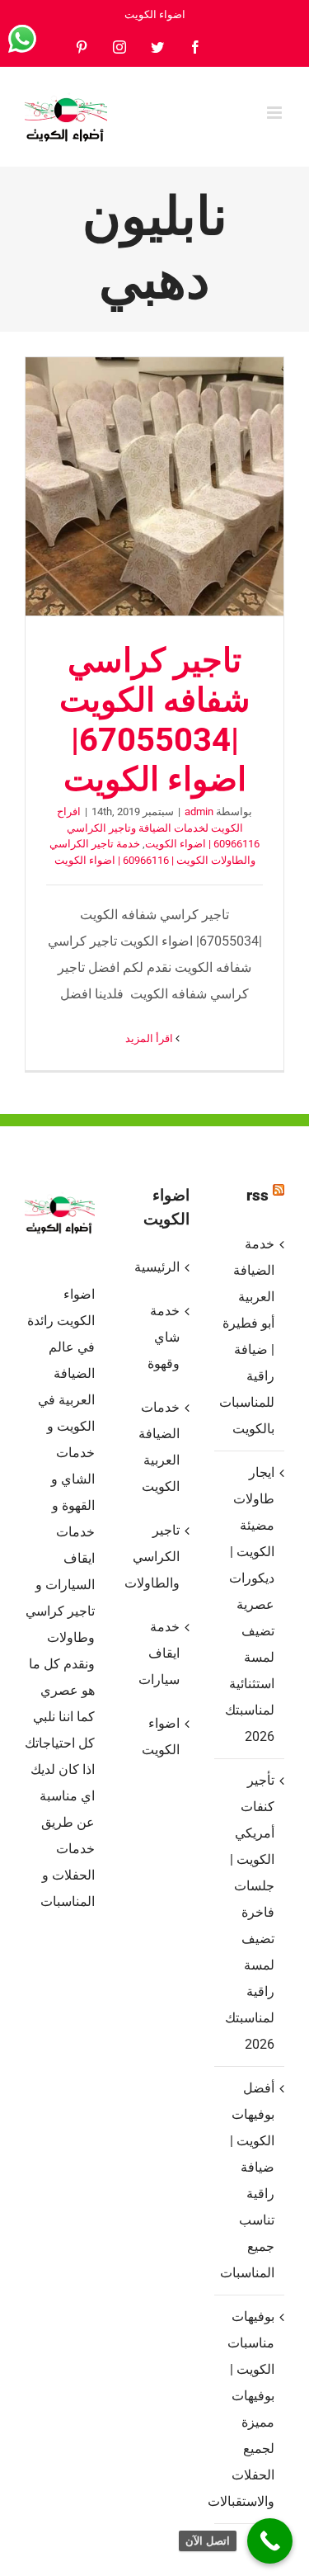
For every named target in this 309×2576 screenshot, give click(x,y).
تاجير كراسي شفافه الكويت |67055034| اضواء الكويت (155, 487)
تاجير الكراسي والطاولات (154, 1557)
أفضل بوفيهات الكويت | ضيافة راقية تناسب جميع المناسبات (248, 2180)
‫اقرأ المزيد (150, 1038)
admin (199, 811)
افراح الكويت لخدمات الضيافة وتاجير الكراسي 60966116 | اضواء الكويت (158, 828)
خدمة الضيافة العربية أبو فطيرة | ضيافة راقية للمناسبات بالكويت (248, 1336)
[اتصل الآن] (270, 2541)
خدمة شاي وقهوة (164, 1337)
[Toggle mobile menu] (276, 113)
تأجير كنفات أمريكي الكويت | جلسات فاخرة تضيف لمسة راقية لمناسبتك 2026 (250, 1912)
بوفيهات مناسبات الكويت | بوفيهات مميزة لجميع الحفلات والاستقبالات (248, 2409)
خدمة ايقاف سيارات (159, 1653)
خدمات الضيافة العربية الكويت (159, 1447)
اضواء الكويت (161, 1736)
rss (257, 1195)
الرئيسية (157, 1267)
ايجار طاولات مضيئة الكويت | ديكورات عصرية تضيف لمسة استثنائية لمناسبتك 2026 (250, 1604)
